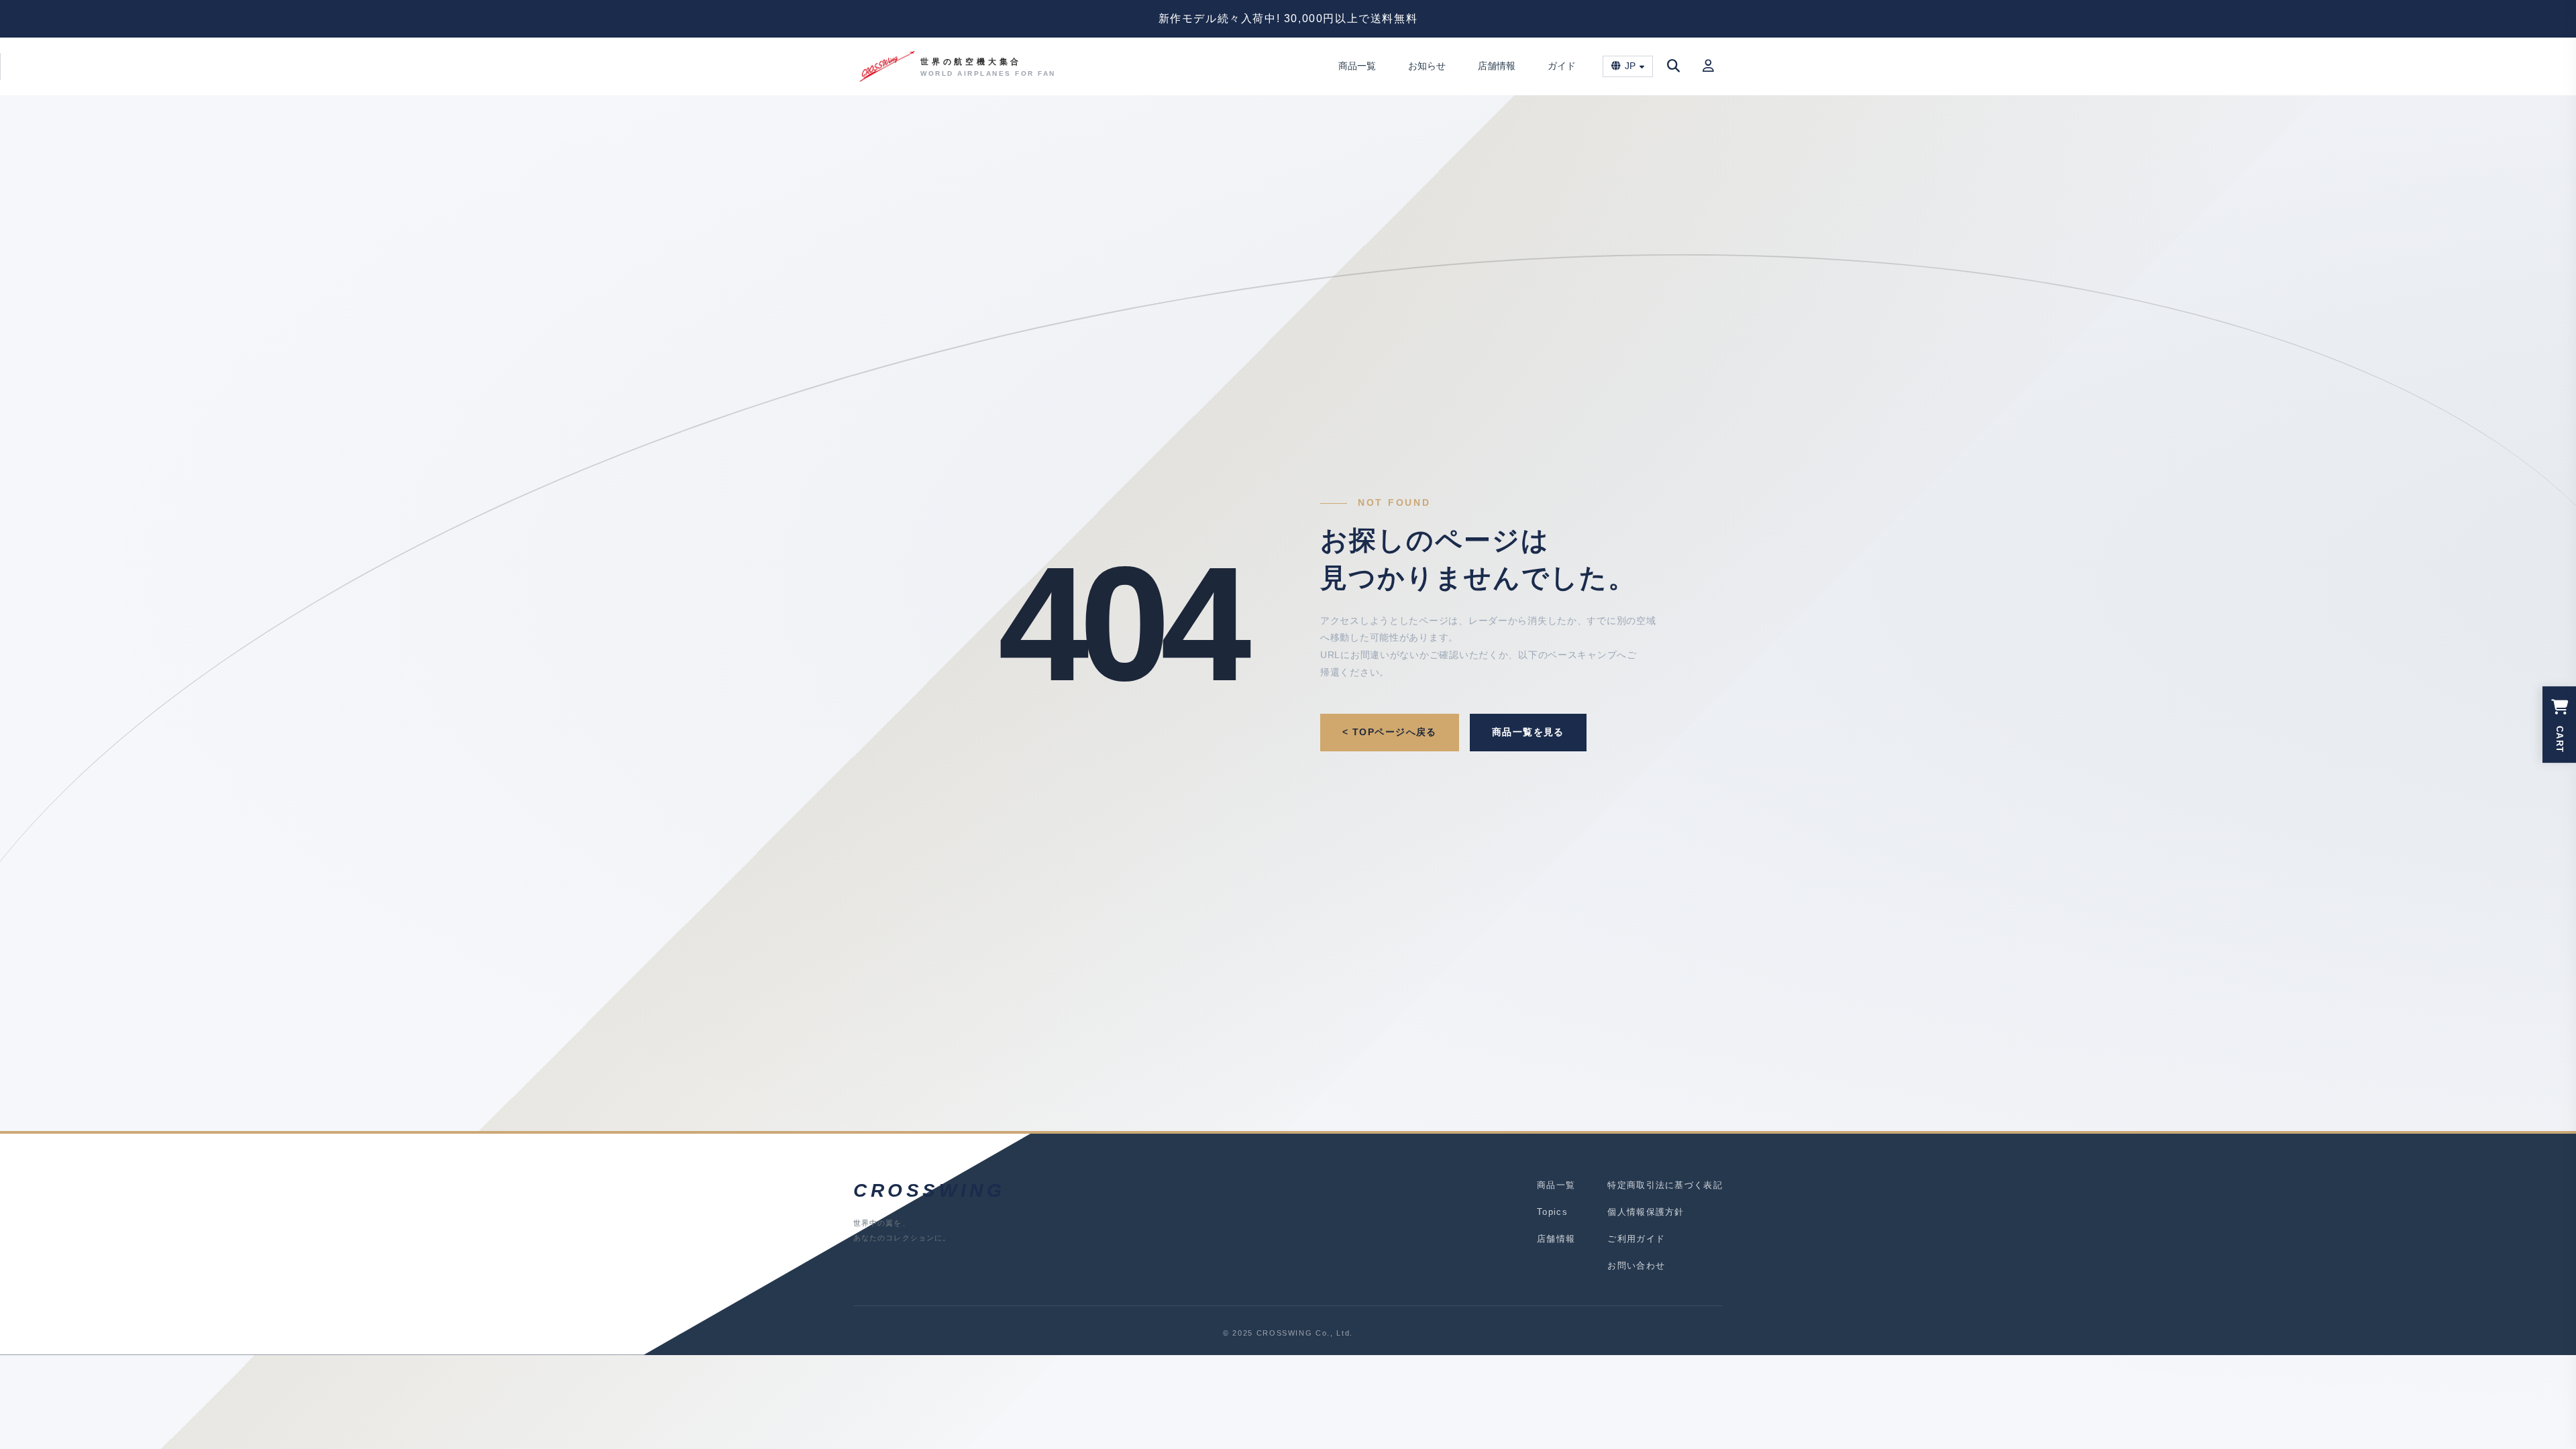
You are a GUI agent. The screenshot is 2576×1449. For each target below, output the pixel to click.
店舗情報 (1497, 66)
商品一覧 (1357, 66)
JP (1630, 66)
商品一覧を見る (1528, 732)
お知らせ (1427, 66)
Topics (1552, 1212)
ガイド (1562, 66)
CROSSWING (929, 1190)
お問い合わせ (1636, 1266)
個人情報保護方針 (1646, 1212)
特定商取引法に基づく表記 (1665, 1185)
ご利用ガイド (1636, 1239)
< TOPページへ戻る (1390, 732)
